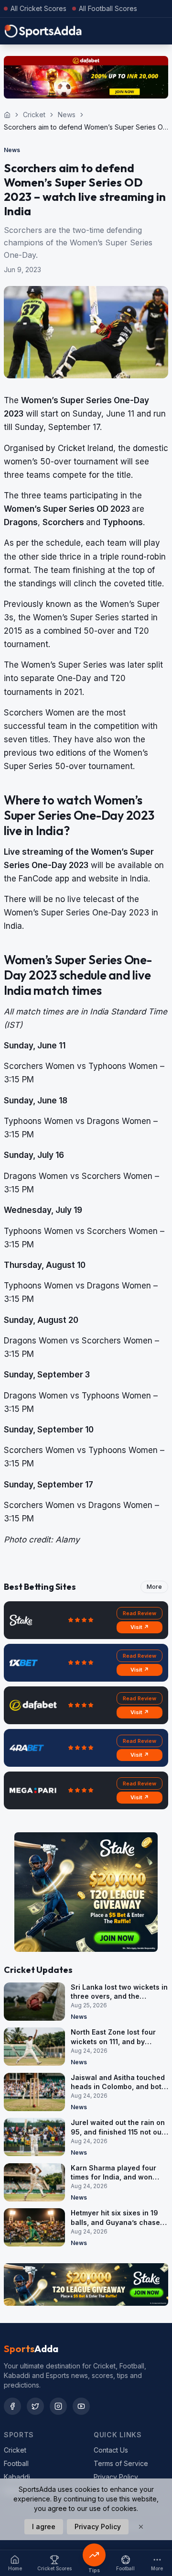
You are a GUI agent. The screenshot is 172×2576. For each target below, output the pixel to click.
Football (16, 2463)
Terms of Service (121, 2463)
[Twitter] (35, 2406)
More (154, 1587)
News (67, 115)
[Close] (141, 2527)
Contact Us (111, 2450)
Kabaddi (17, 2477)
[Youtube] (81, 2406)
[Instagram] (58, 2406)
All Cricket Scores (38, 8)
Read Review (140, 1613)
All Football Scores (108, 8)
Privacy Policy (116, 2477)
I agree (44, 2526)
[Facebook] (12, 2406)
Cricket (34, 115)
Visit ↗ (140, 1627)
